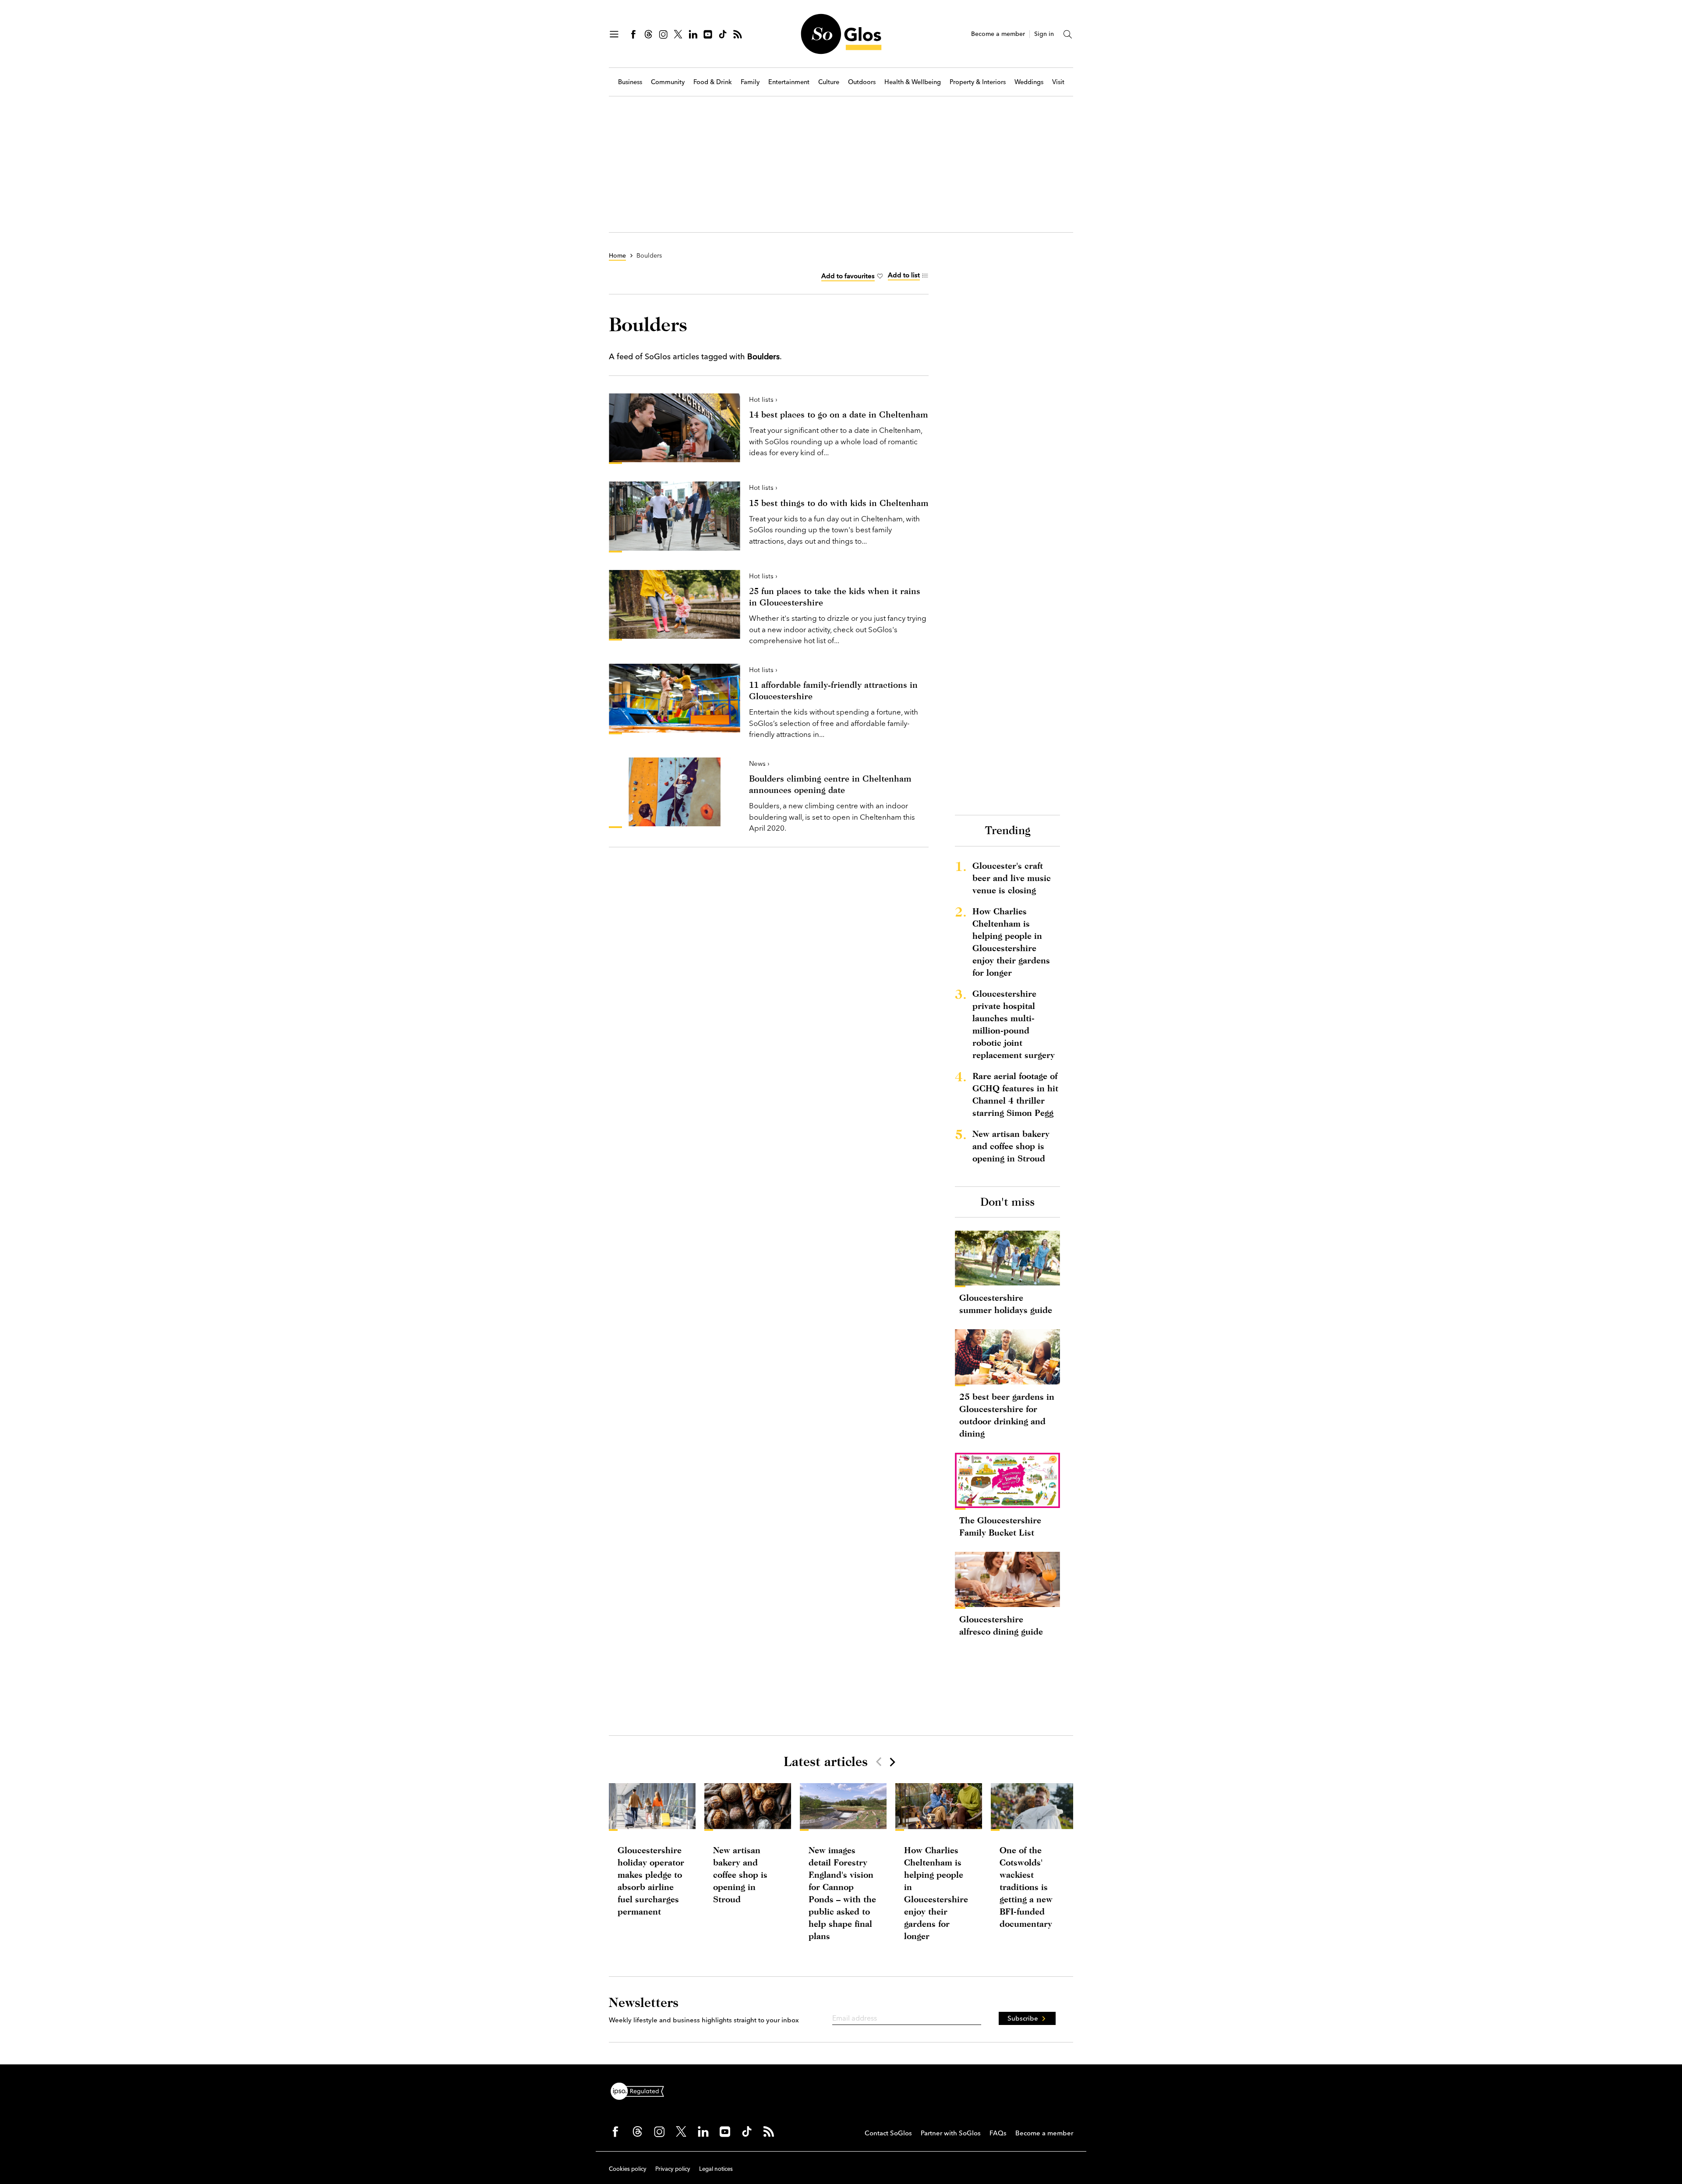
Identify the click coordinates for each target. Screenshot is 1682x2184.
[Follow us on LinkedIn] (693, 34)
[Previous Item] (879, 1762)
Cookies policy (628, 2169)
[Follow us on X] (678, 34)
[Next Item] (892, 1762)
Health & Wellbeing (913, 82)
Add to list (904, 275)
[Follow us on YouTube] (708, 34)
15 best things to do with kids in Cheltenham (839, 503)
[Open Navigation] (614, 34)
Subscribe (1023, 2018)
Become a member (998, 34)
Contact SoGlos (888, 2133)
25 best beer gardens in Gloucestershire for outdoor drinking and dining (1007, 1415)
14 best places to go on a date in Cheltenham (839, 414)
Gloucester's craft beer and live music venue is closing (1012, 878)
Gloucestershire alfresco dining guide (1001, 1625)
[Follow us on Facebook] (633, 34)
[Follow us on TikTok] (723, 34)
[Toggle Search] (1068, 34)
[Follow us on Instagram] (663, 34)
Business (630, 82)
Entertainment (789, 82)
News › (759, 763)
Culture (829, 82)
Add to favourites (848, 276)
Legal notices (716, 2169)
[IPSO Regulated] (641, 2090)
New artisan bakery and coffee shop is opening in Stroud (1011, 1146)
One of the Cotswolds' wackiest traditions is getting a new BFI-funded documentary (1026, 1887)
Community (668, 82)
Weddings (1029, 82)
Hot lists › (763, 399)
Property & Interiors (978, 82)
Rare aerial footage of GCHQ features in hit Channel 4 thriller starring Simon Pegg (1015, 1094)
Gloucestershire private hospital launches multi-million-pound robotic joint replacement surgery (1014, 1024)
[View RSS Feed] (738, 34)
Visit (1058, 82)
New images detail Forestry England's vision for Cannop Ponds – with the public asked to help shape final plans (842, 1893)
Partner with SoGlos (951, 2133)
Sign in (1044, 34)
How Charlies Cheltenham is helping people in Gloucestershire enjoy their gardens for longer (1011, 942)
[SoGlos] (841, 34)
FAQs (998, 2133)
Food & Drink (713, 82)
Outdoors (862, 82)
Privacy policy (673, 2169)
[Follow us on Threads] (648, 34)
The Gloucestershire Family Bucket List (1000, 1526)
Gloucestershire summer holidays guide (1006, 1304)
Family (750, 82)
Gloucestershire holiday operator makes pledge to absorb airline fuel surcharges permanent (651, 1881)
